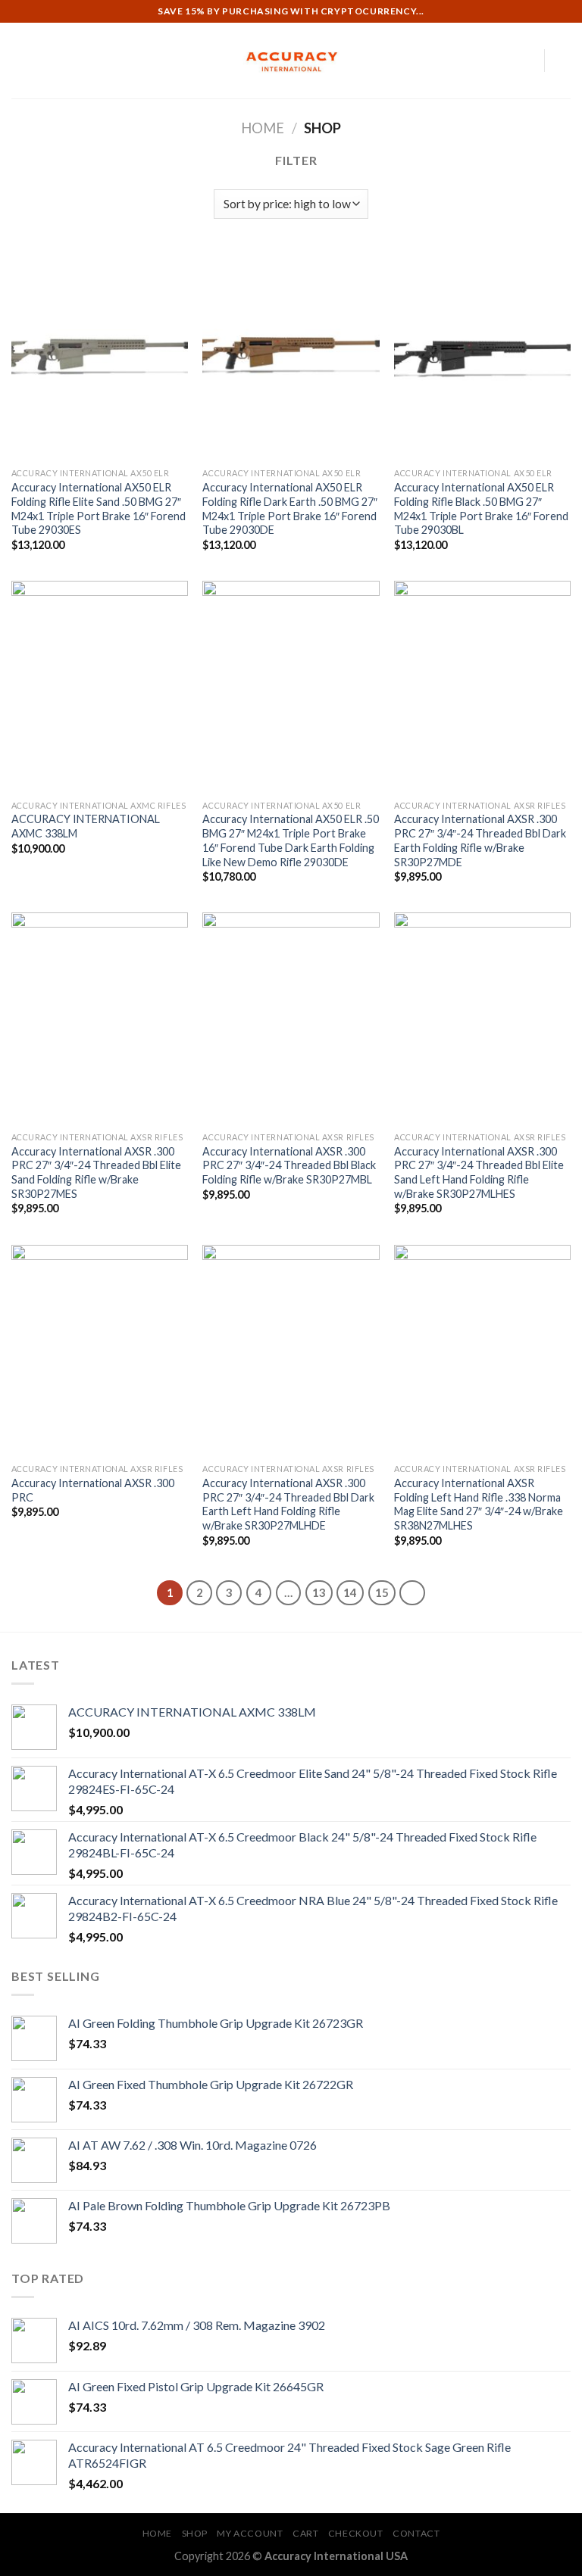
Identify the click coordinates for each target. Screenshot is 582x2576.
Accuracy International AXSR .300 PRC (93, 1490)
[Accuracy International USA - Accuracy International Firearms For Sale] (291, 61)
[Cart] (563, 61)
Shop (195, 2533)
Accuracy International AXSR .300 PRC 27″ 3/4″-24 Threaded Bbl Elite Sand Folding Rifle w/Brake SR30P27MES (96, 1173)
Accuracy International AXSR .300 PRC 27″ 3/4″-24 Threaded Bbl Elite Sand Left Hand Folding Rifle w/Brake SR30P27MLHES (479, 1173)
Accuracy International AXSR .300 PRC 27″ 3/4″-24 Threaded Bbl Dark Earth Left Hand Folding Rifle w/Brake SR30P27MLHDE (288, 1504)
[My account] (525, 61)
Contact (416, 2533)
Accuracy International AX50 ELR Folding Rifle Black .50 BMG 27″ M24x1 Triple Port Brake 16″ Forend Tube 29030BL (481, 508)
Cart (305, 2533)
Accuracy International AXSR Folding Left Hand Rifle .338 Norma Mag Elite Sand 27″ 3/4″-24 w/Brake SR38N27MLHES (479, 1504)
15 (382, 1592)
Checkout (356, 2533)
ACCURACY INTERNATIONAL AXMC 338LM (86, 826)
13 (319, 1592)
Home (263, 128)
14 (350, 1592)
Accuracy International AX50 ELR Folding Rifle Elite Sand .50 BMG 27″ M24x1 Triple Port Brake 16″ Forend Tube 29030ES (99, 508)
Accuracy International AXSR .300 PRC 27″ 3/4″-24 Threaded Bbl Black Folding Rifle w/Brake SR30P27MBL (289, 1165)
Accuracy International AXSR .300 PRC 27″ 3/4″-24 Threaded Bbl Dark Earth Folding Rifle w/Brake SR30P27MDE (480, 840)
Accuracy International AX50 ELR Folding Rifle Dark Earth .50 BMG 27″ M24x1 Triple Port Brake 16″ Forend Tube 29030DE (290, 508)
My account (250, 2533)
